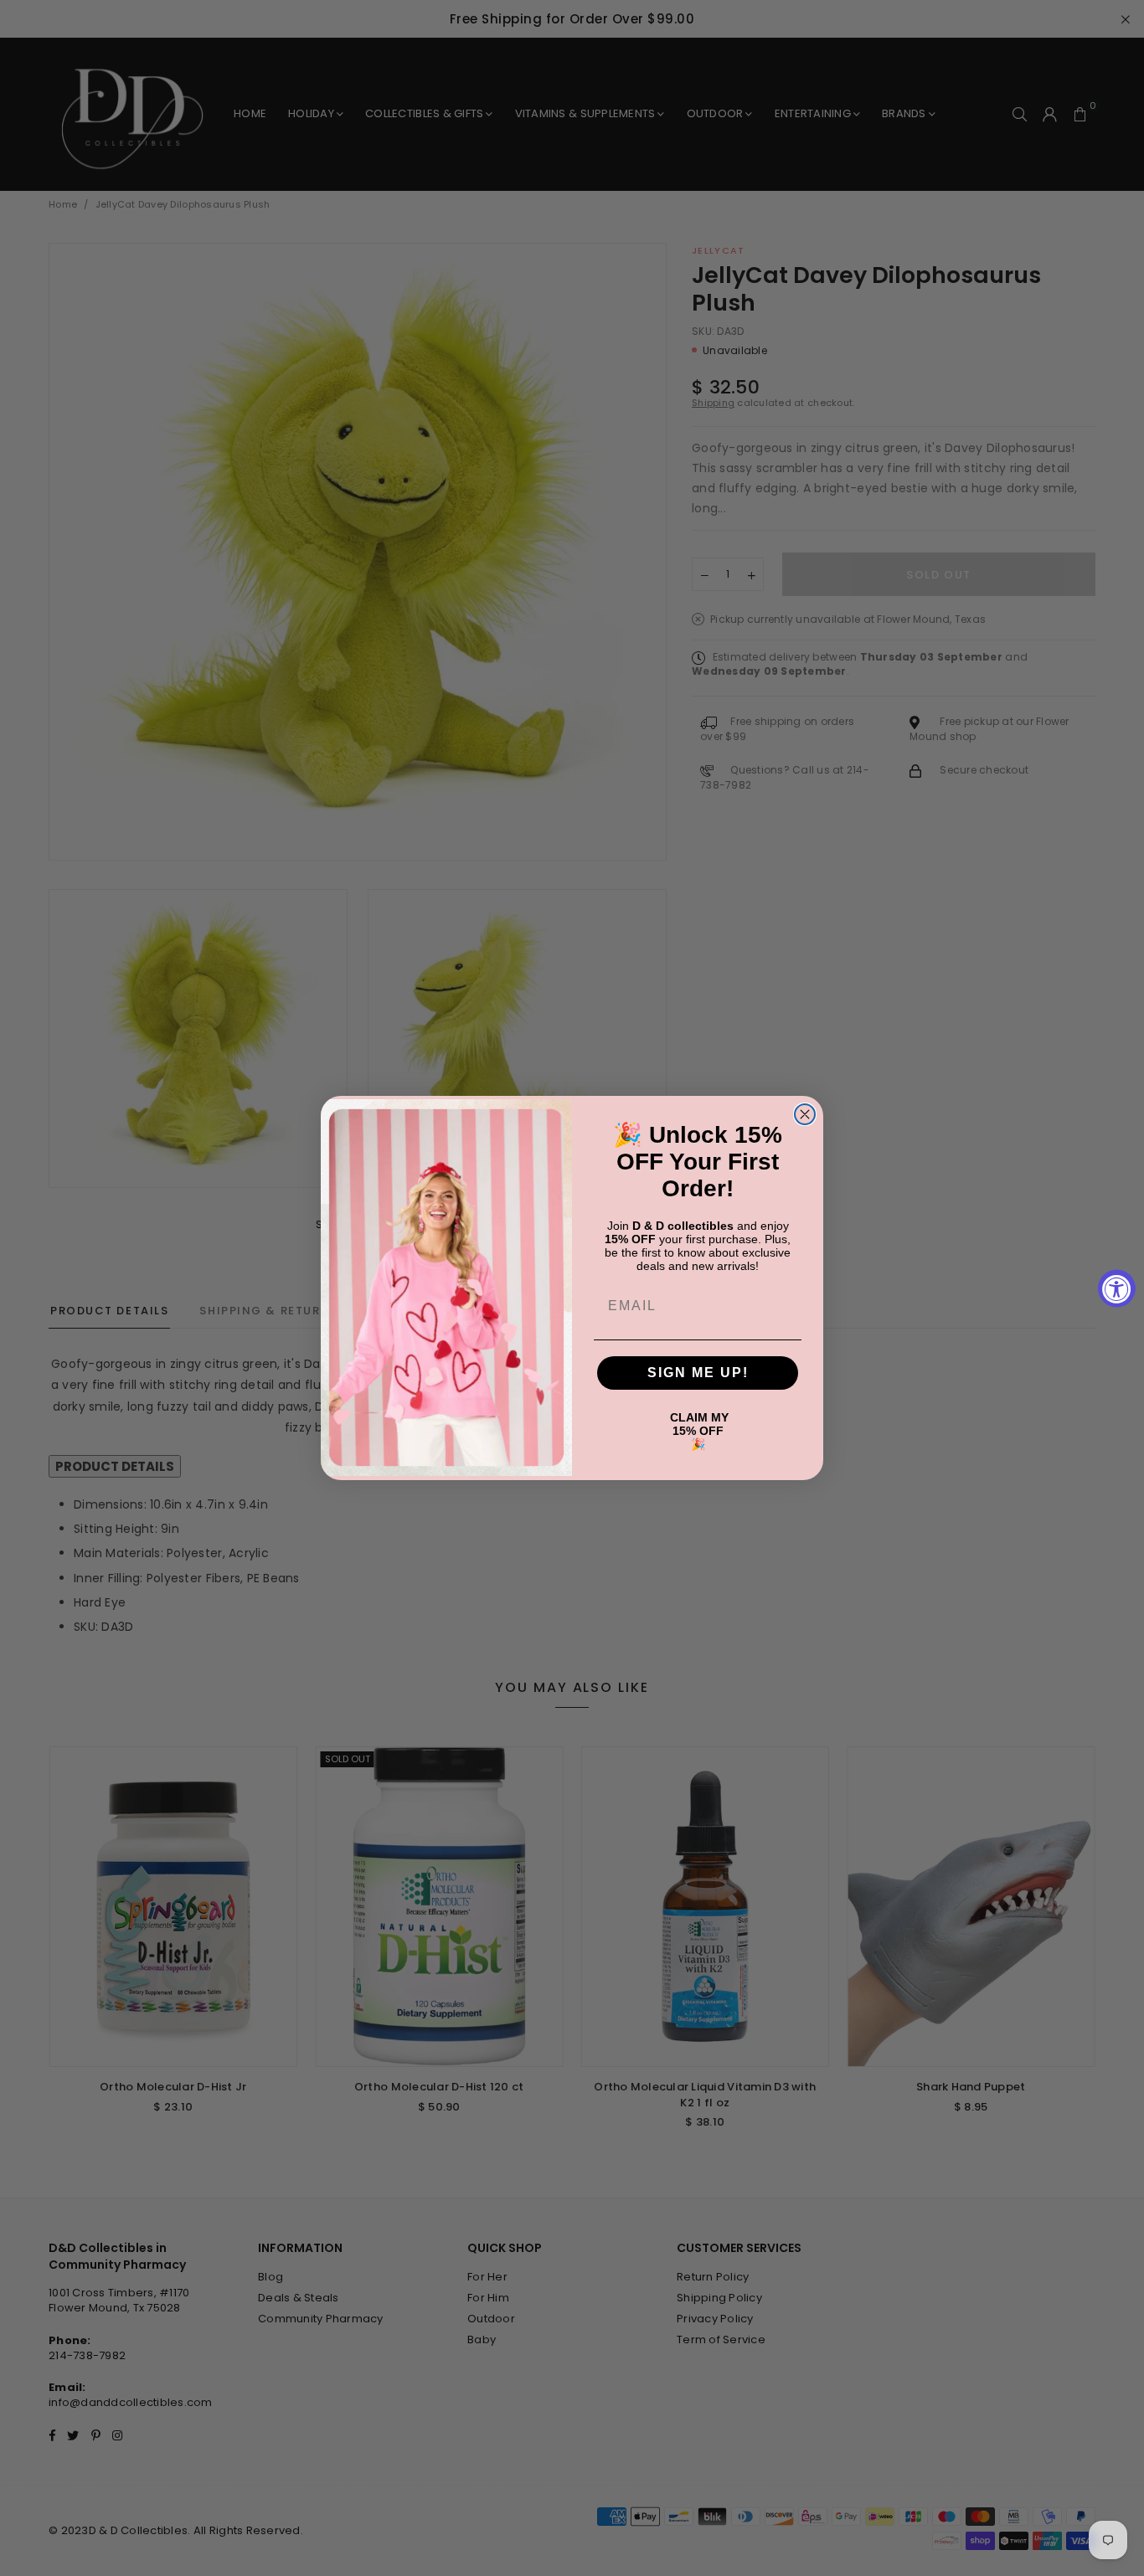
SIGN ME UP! (698, 1373)
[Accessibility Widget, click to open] (1117, 1288)
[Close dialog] (805, 1114)
